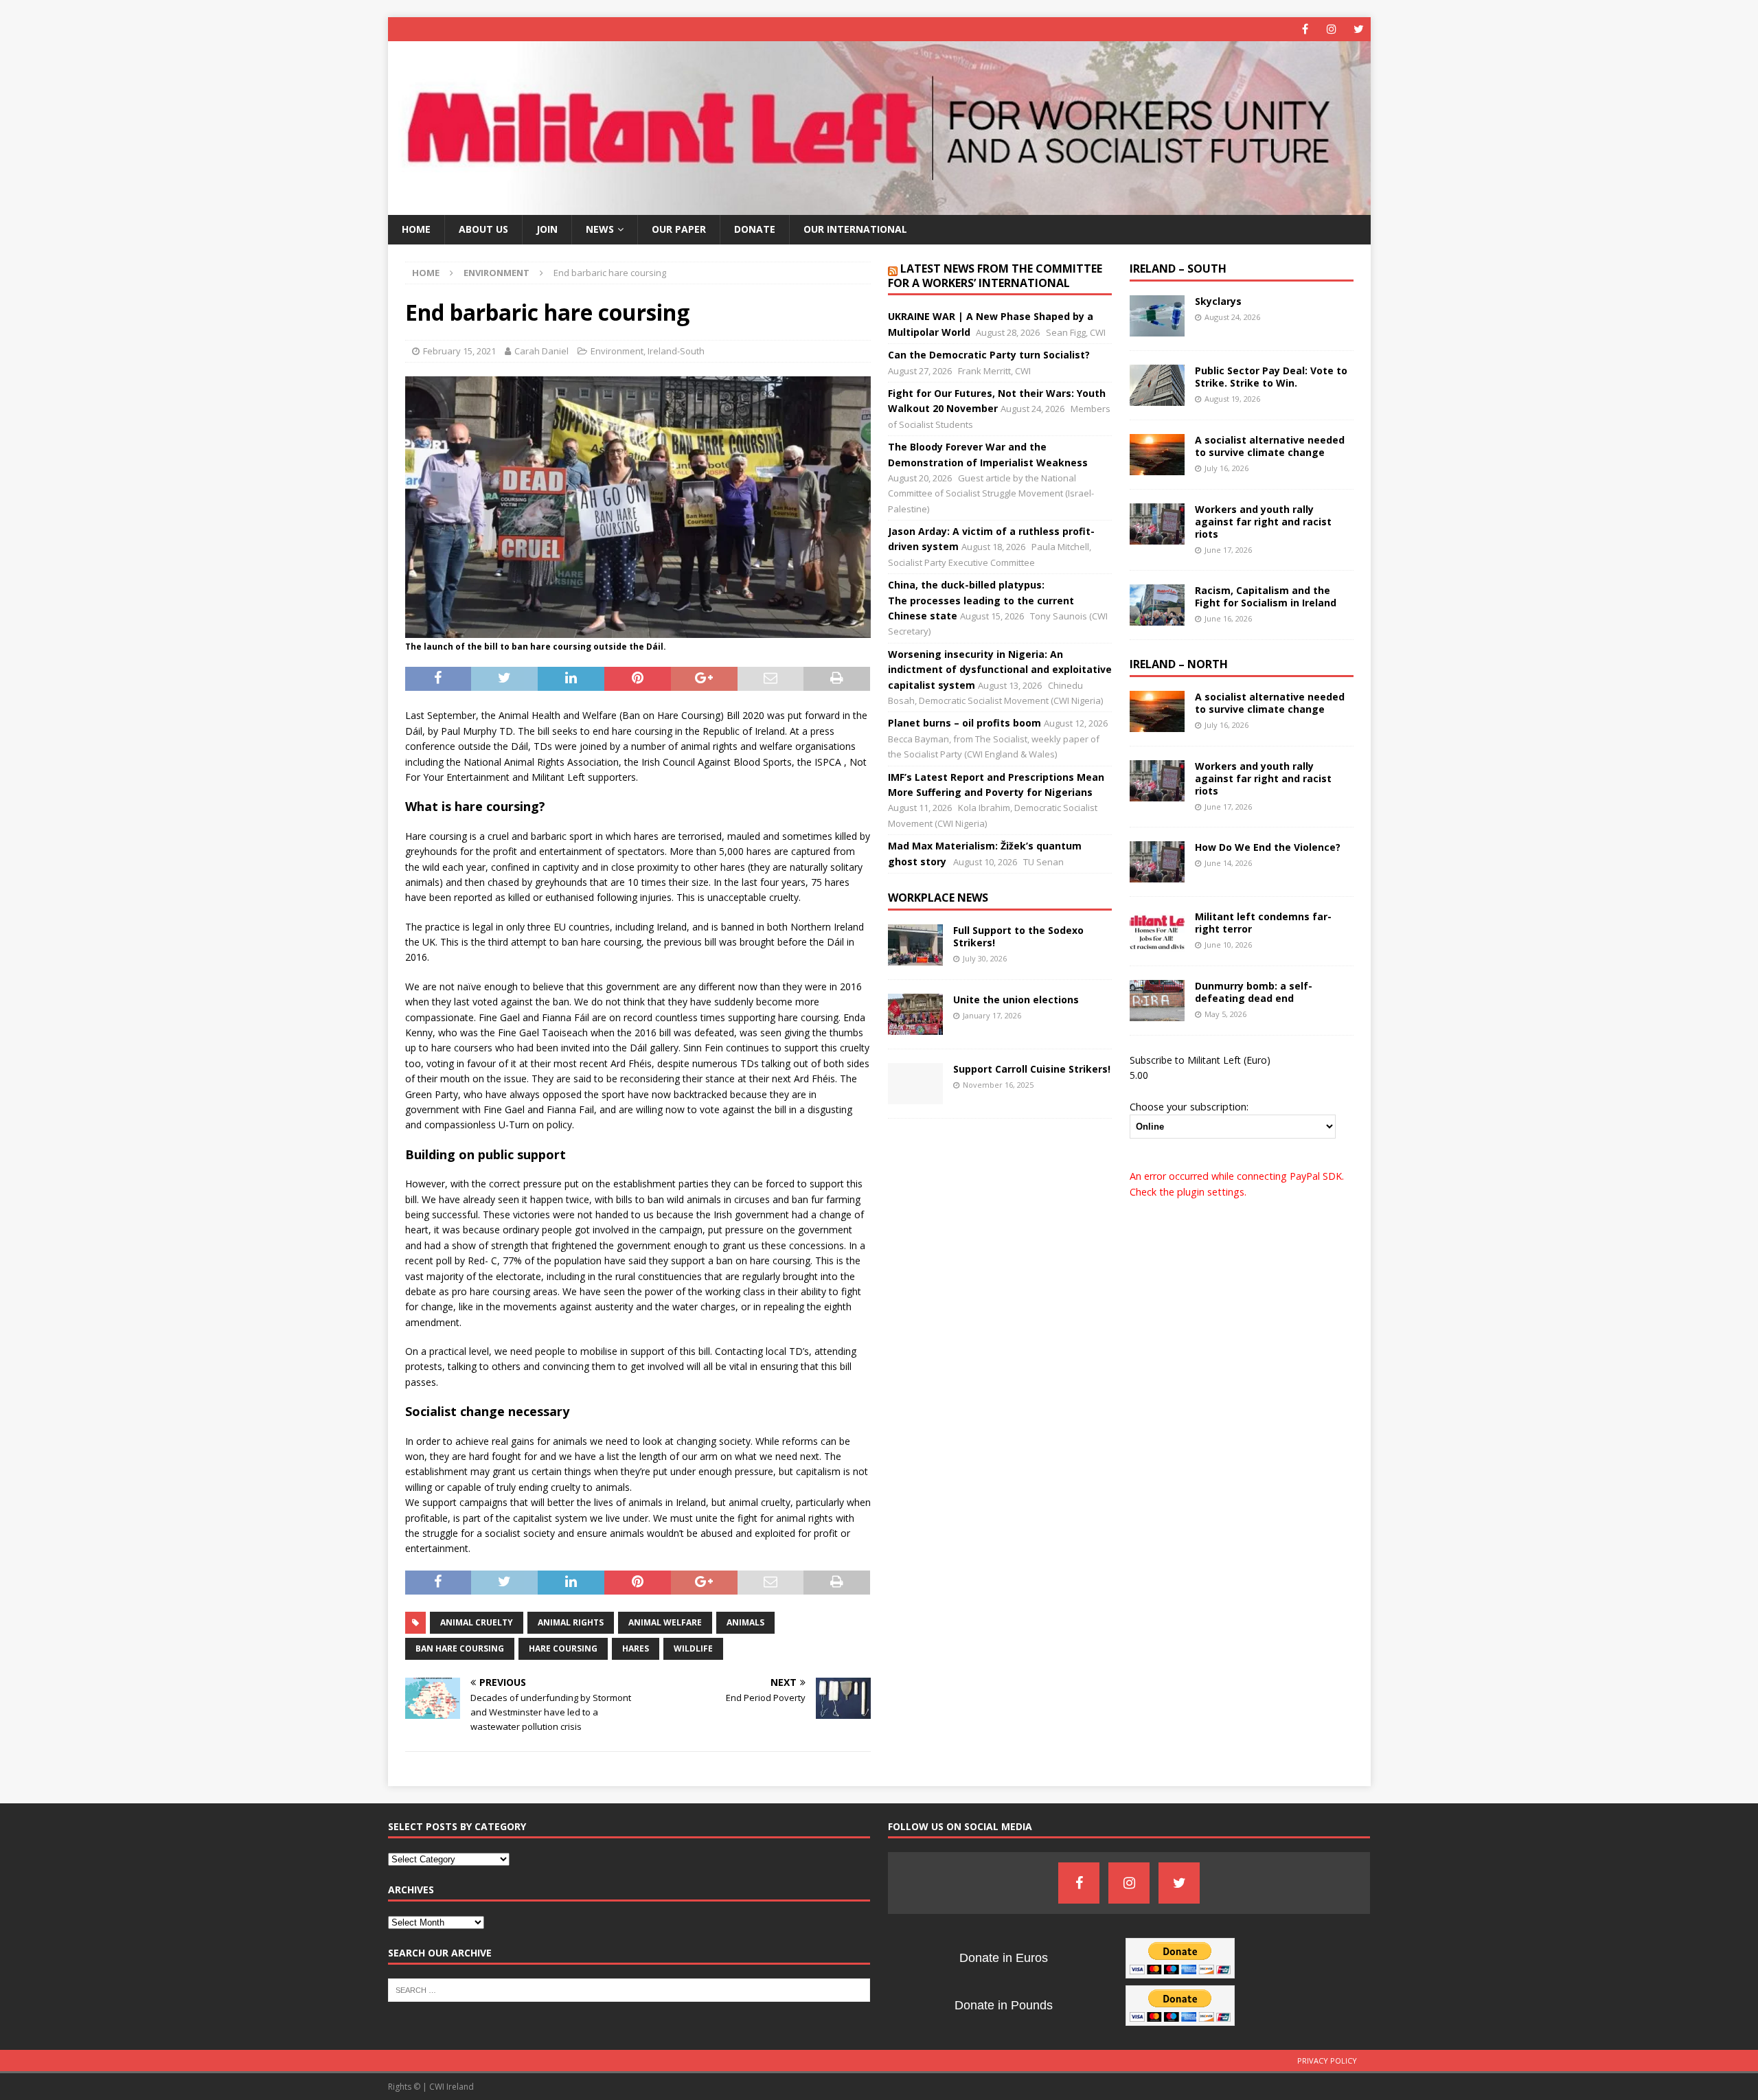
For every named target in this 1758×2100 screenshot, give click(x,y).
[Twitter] (1359, 29)
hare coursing (563, 1648)
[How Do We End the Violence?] (1157, 862)
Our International (855, 229)
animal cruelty (477, 1622)
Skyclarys (1218, 301)
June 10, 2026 (1228, 945)
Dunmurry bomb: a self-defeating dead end (1254, 992)
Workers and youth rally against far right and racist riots (1263, 522)
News (600, 229)
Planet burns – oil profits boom (964, 723)
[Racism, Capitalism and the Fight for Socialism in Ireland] (1157, 605)
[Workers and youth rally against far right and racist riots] (1157, 524)
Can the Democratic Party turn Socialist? (989, 355)
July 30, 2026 (985, 958)
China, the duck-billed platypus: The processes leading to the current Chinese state (981, 600)
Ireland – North (1179, 664)
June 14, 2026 (1228, 863)
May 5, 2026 (1225, 1014)
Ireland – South (1178, 269)
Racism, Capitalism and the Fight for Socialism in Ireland (1266, 596)
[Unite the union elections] (915, 1014)
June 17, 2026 (1228, 550)
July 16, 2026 (1226, 468)
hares (636, 1648)
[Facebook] (1305, 29)
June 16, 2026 (1228, 618)
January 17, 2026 (992, 1015)
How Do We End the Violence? (1268, 847)
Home (416, 229)
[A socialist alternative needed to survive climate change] (1157, 455)
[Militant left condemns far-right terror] (1157, 931)
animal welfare (665, 1622)
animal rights (571, 1622)
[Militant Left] (879, 207)
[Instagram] (1332, 29)
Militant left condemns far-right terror (1263, 923)
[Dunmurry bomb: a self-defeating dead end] (1157, 1001)
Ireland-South (676, 351)
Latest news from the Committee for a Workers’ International (995, 276)
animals (745, 1622)
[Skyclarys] (1157, 316)
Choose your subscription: (1189, 1106)
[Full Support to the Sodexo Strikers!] (915, 945)
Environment (617, 351)
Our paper (679, 229)
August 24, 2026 (1232, 317)
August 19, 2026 (1232, 399)
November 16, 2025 (998, 1085)
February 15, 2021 (459, 351)
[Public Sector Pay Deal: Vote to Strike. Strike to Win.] (1157, 385)
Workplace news (938, 898)
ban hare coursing (460, 1648)
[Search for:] (629, 1989)
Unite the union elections (1016, 1000)
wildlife (693, 1648)
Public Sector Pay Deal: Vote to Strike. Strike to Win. (1271, 377)
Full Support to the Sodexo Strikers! (1018, 936)
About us (483, 229)
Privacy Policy (1327, 2061)
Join (547, 229)
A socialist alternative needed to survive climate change (1270, 446)
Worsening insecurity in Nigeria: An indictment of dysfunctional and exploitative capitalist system (1000, 670)
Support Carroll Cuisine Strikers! (1032, 1069)
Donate (755, 229)
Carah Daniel (541, 351)
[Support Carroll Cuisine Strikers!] (915, 1084)
